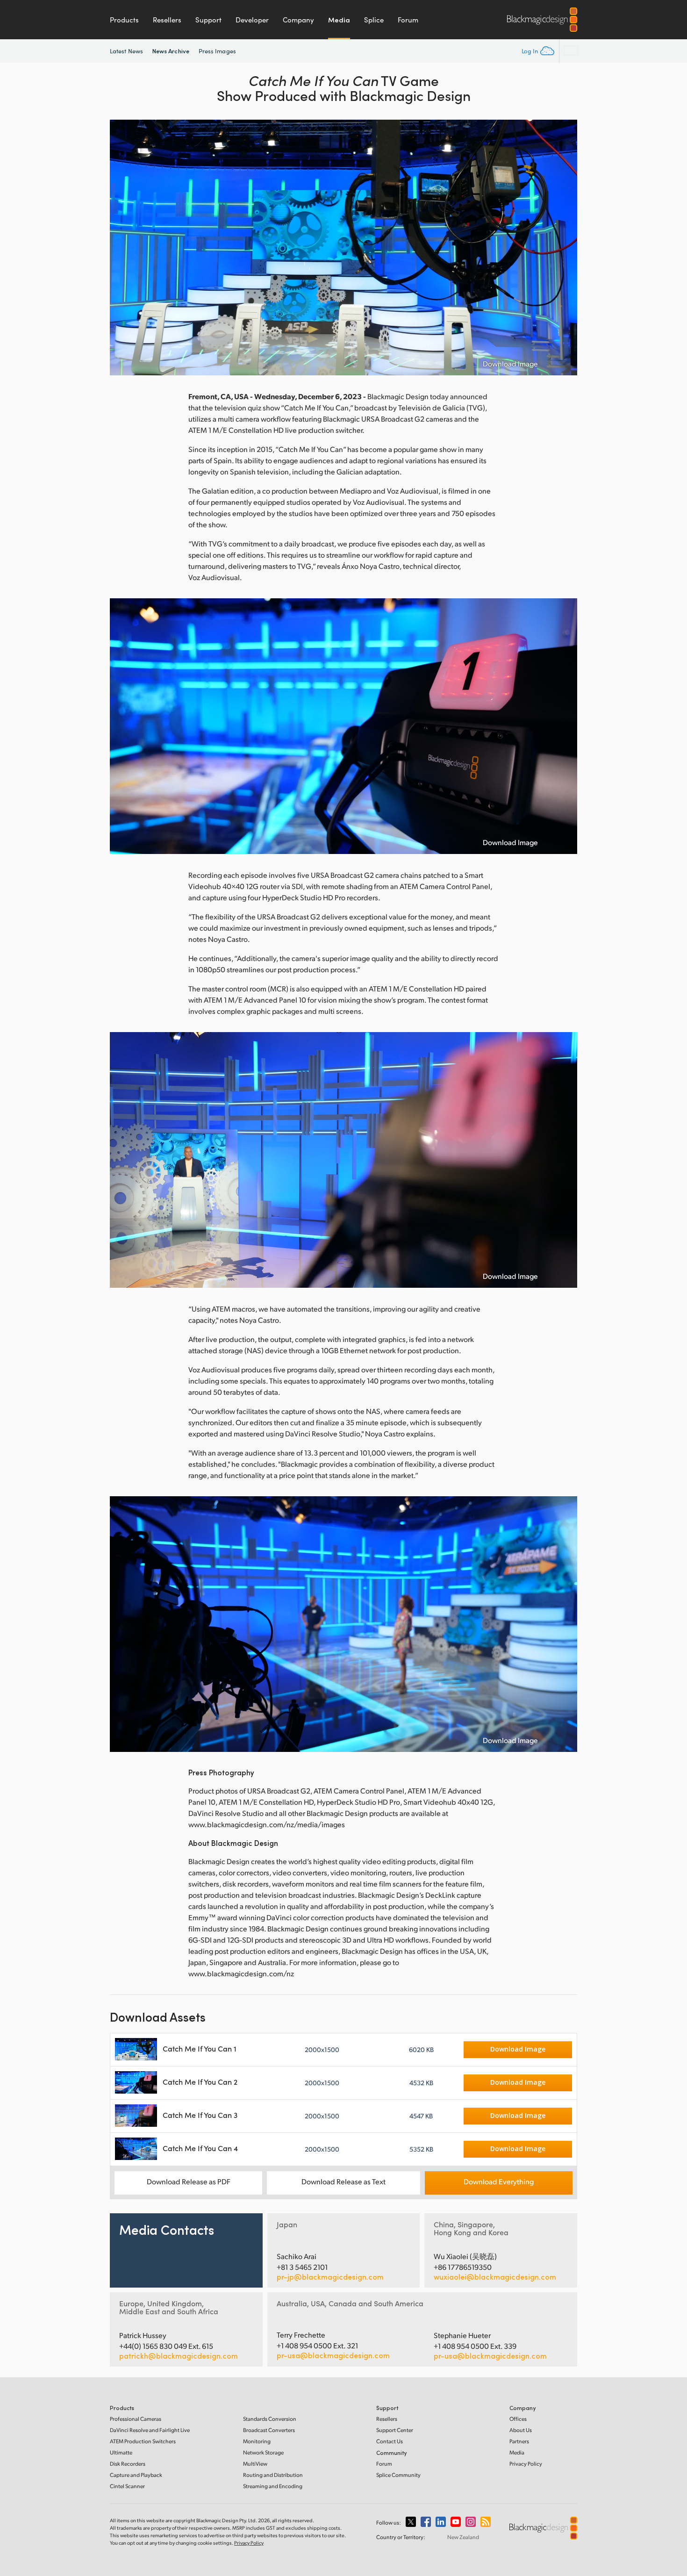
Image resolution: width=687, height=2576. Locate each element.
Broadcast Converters (269, 2430)
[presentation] (123, 248)
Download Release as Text (343, 2181)
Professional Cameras (136, 2419)
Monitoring (257, 2441)
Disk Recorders (128, 2464)
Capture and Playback (136, 2475)
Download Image (510, 364)
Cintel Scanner (127, 2486)
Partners (519, 2441)
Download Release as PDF (189, 2181)
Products (124, 20)
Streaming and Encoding (273, 2486)
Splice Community (398, 2475)
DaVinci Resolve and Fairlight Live (150, 2430)
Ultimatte (121, 2452)
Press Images (217, 51)
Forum (408, 20)
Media (339, 20)
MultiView (255, 2464)
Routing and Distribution (273, 2475)
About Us (521, 2430)
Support (208, 20)
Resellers (167, 20)
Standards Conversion (270, 2419)
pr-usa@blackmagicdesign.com (333, 2355)
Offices (518, 2419)
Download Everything (499, 2181)
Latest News (126, 51)
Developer (252, 20)
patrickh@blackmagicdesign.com (179, 2356)
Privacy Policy (526, 2464)
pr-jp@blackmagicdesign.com (330, 2277)
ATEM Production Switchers (143, 2441)
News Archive (171, 51)
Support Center (395, 2430)
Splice (374, 20)
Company (298, 20)
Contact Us (390, 2441)
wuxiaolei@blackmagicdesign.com (495, 2277)
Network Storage (263, 2452)
